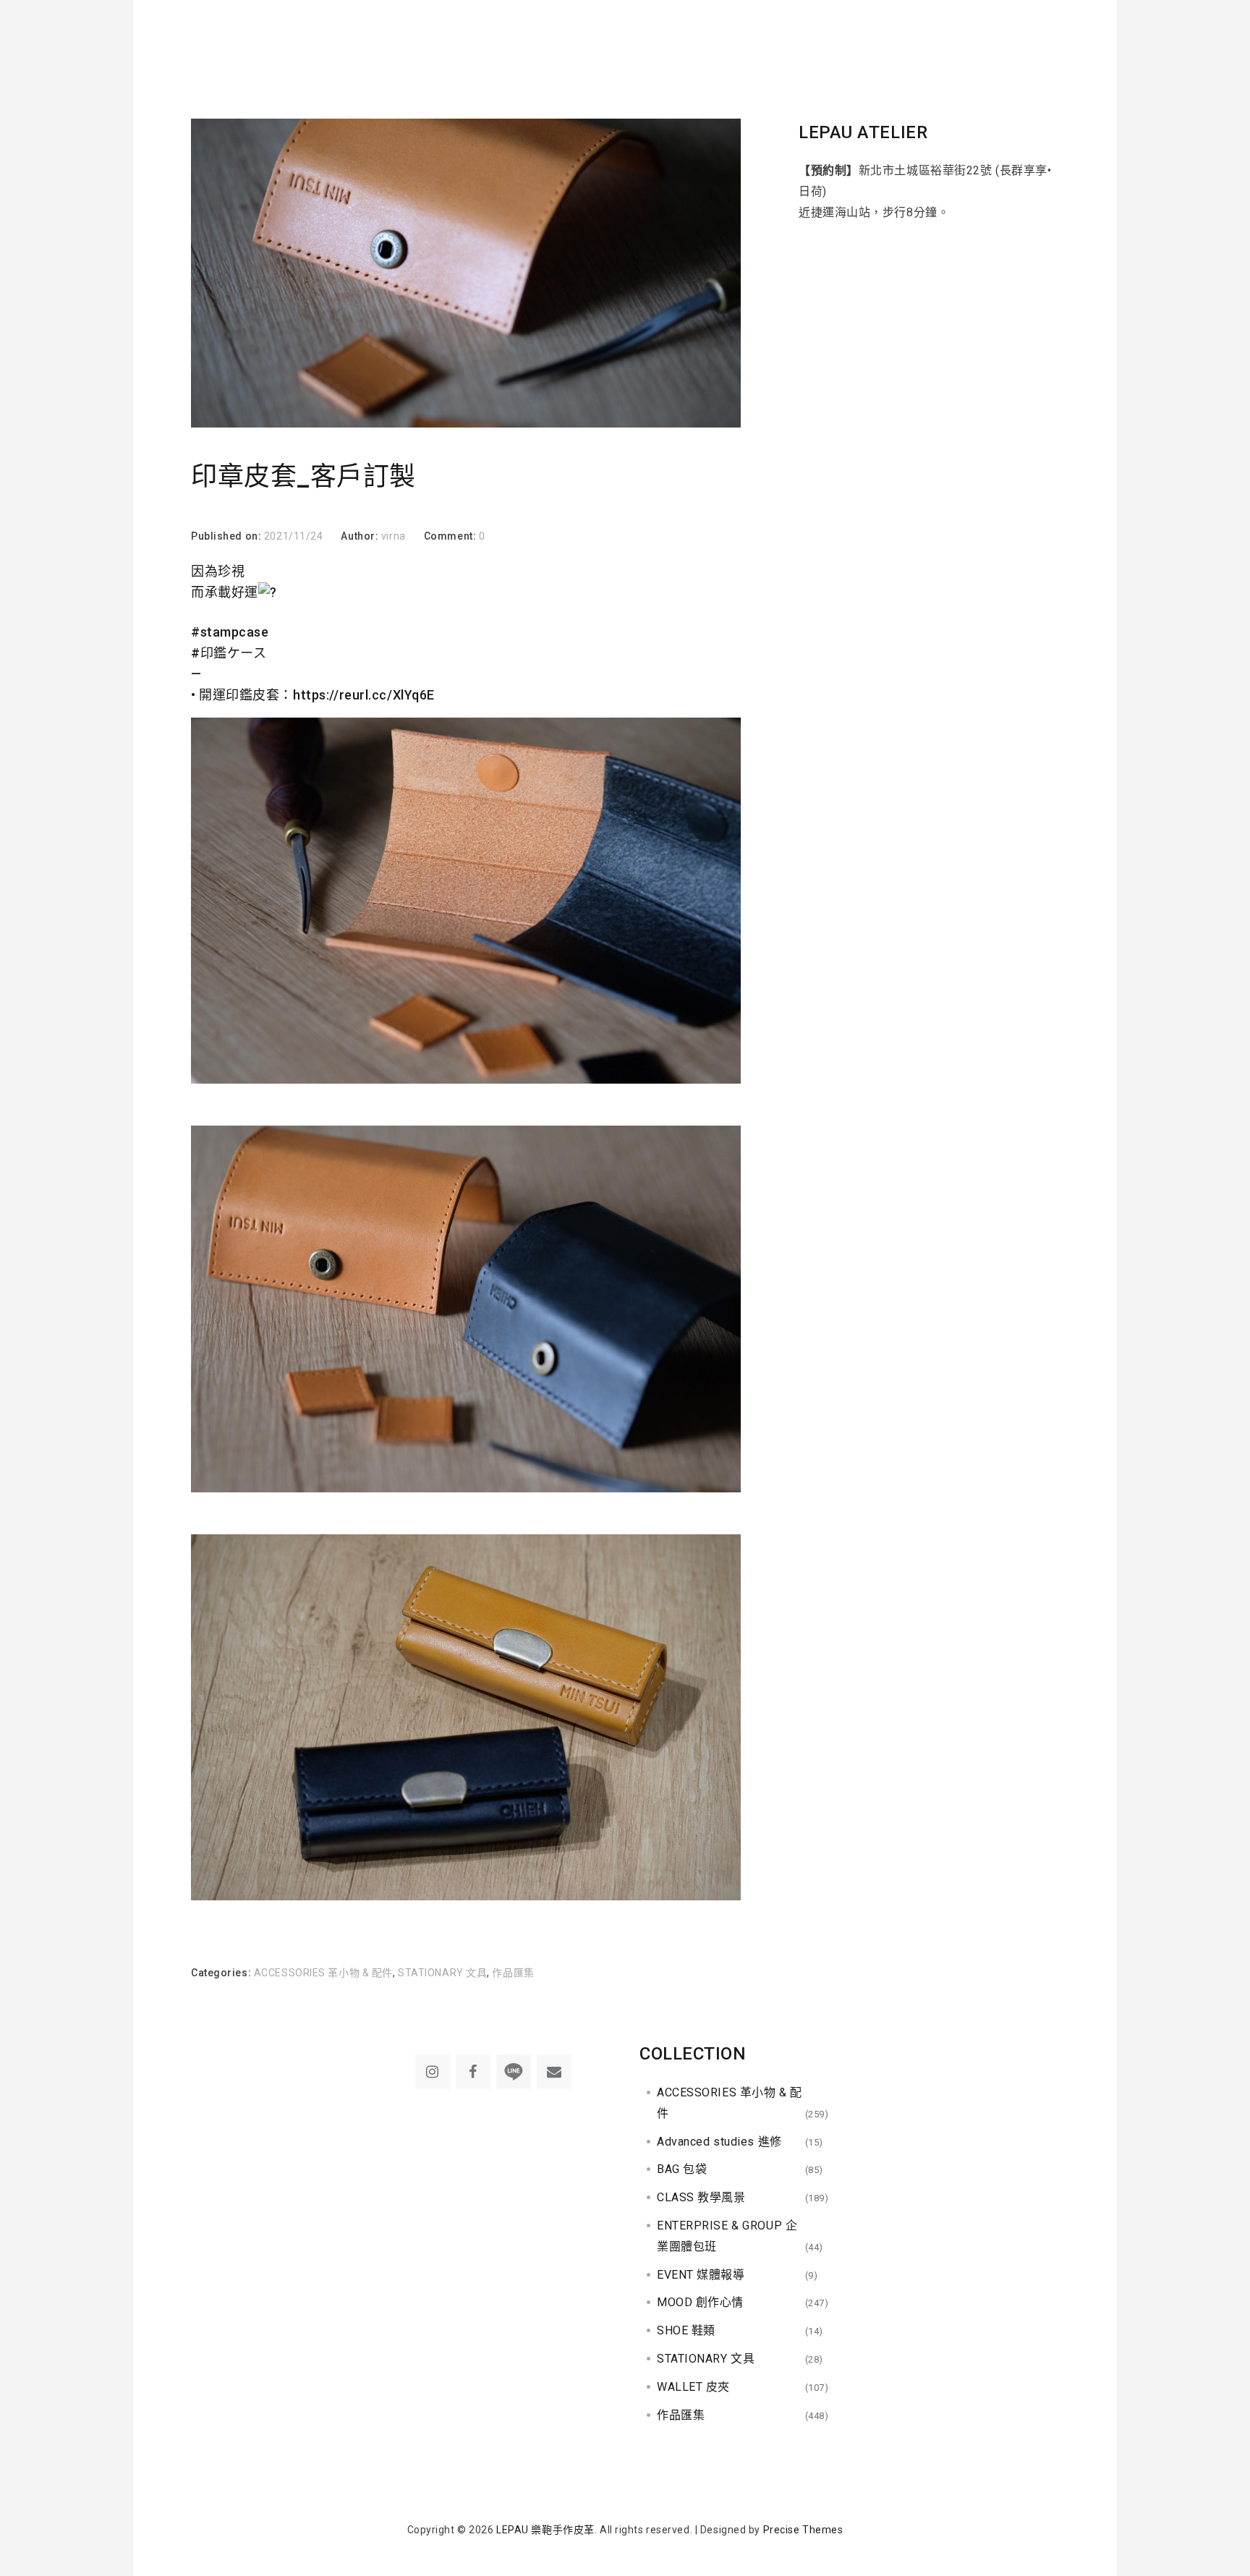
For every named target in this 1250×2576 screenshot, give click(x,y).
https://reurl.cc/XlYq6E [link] (364, 695)
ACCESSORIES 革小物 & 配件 (323, 1973)
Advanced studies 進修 (719, 2142)
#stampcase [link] (230, 632)
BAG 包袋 (682, 2169)
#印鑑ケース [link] (229, 653)
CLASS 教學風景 (701, 2197)
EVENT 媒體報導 (701, 2275)
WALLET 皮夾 (693, 2387)
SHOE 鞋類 (686, 2330)
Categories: (222, 1973)
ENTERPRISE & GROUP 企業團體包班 (727, 2236)
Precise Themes (803, 2530)
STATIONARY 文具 (442, 1973)
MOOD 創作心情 (700, 2302)
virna (394, 536)
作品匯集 (513, 1973)
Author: (361, 536)
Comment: (451, 536)
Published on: (228, 536)
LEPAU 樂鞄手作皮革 (545, 2530)
